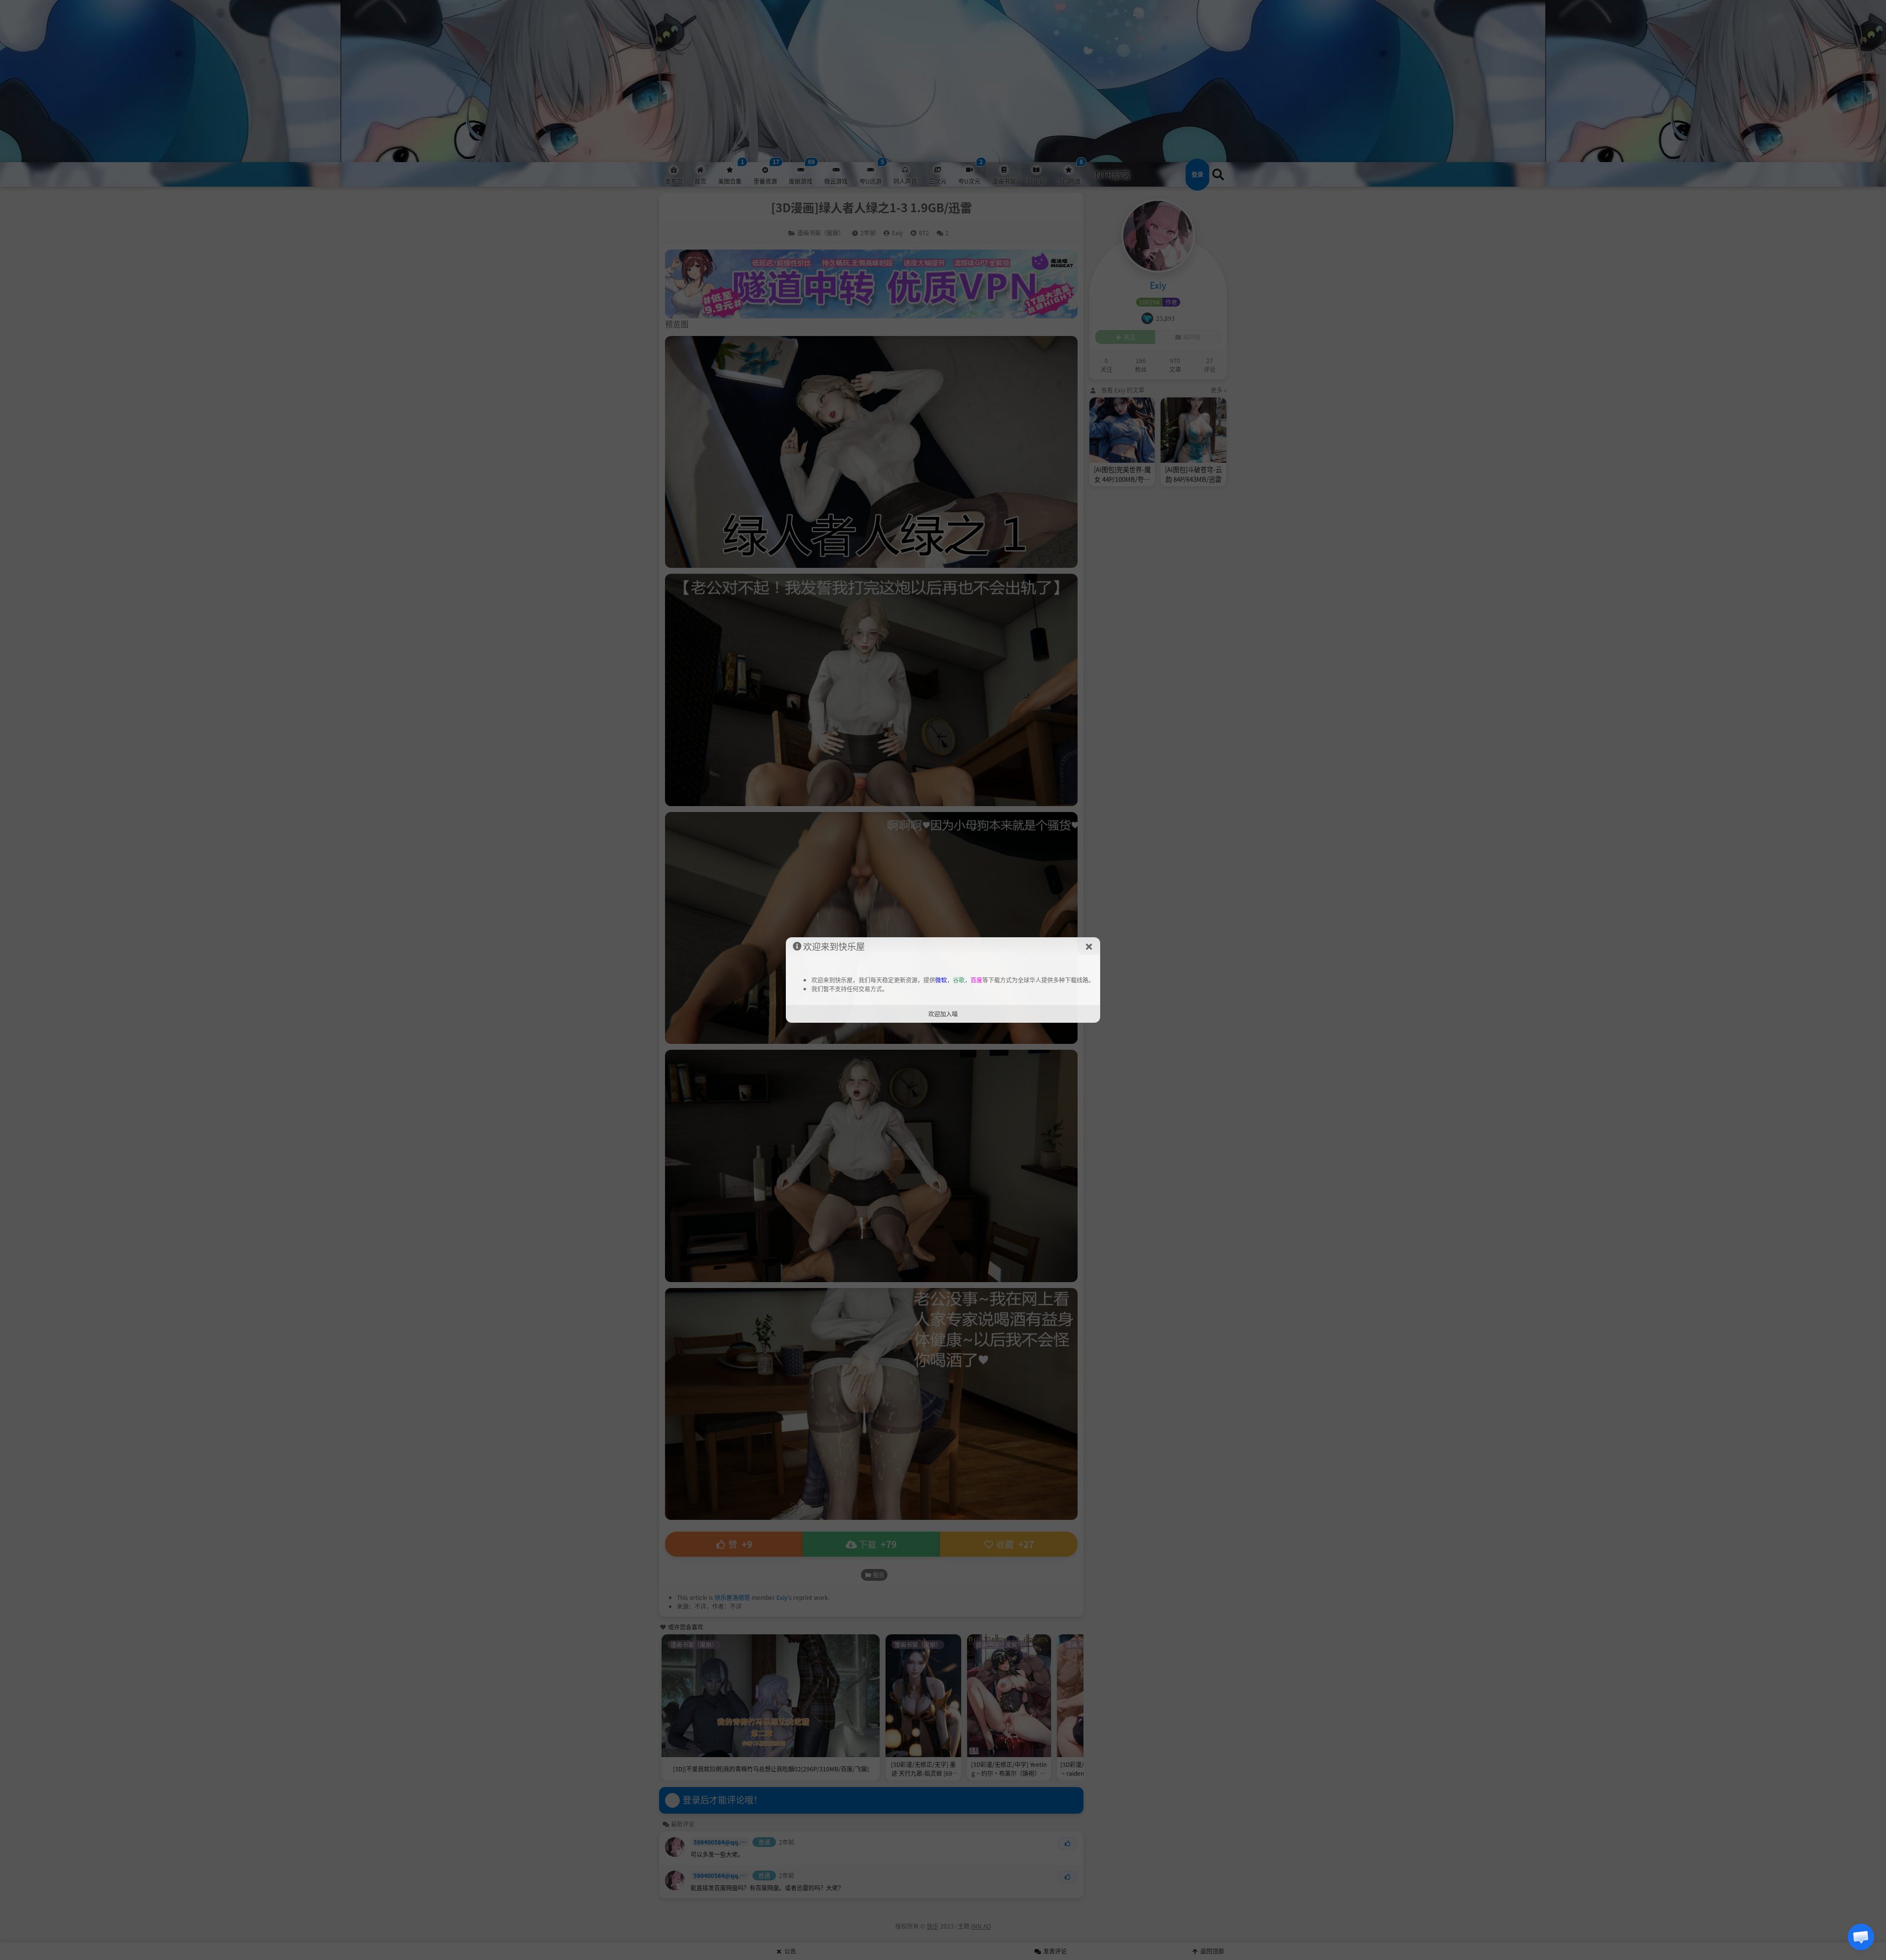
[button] (1861, 1937)
